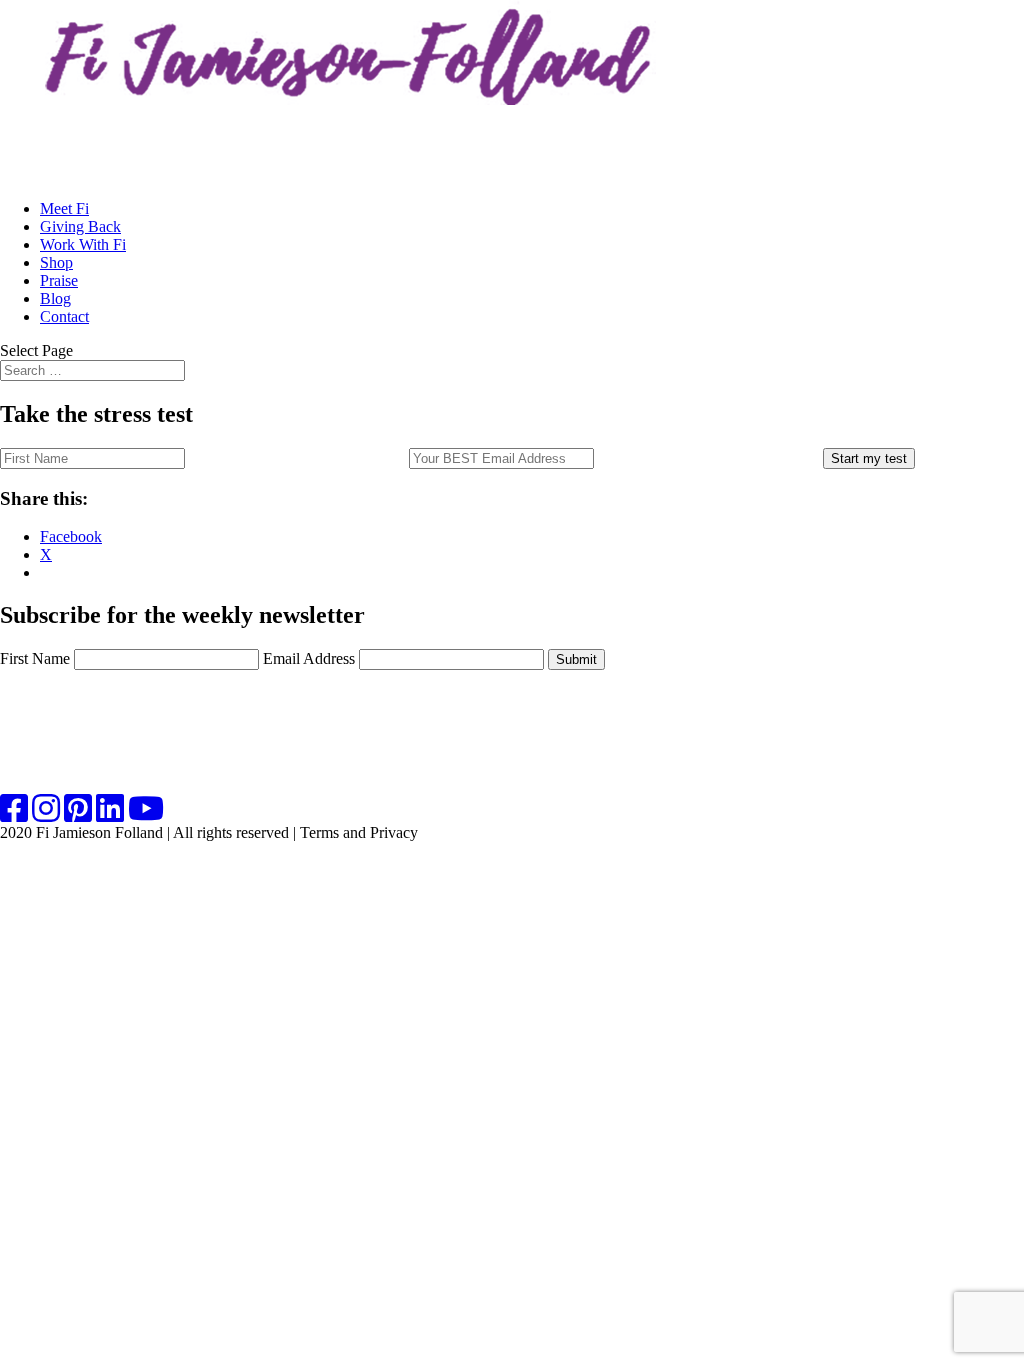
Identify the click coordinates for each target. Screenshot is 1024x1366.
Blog (55, 298)
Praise (59, 280)
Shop (56, 262)
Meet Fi (64, 208)
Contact (64, 316)
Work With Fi (83, 244)
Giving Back (80, 226)
